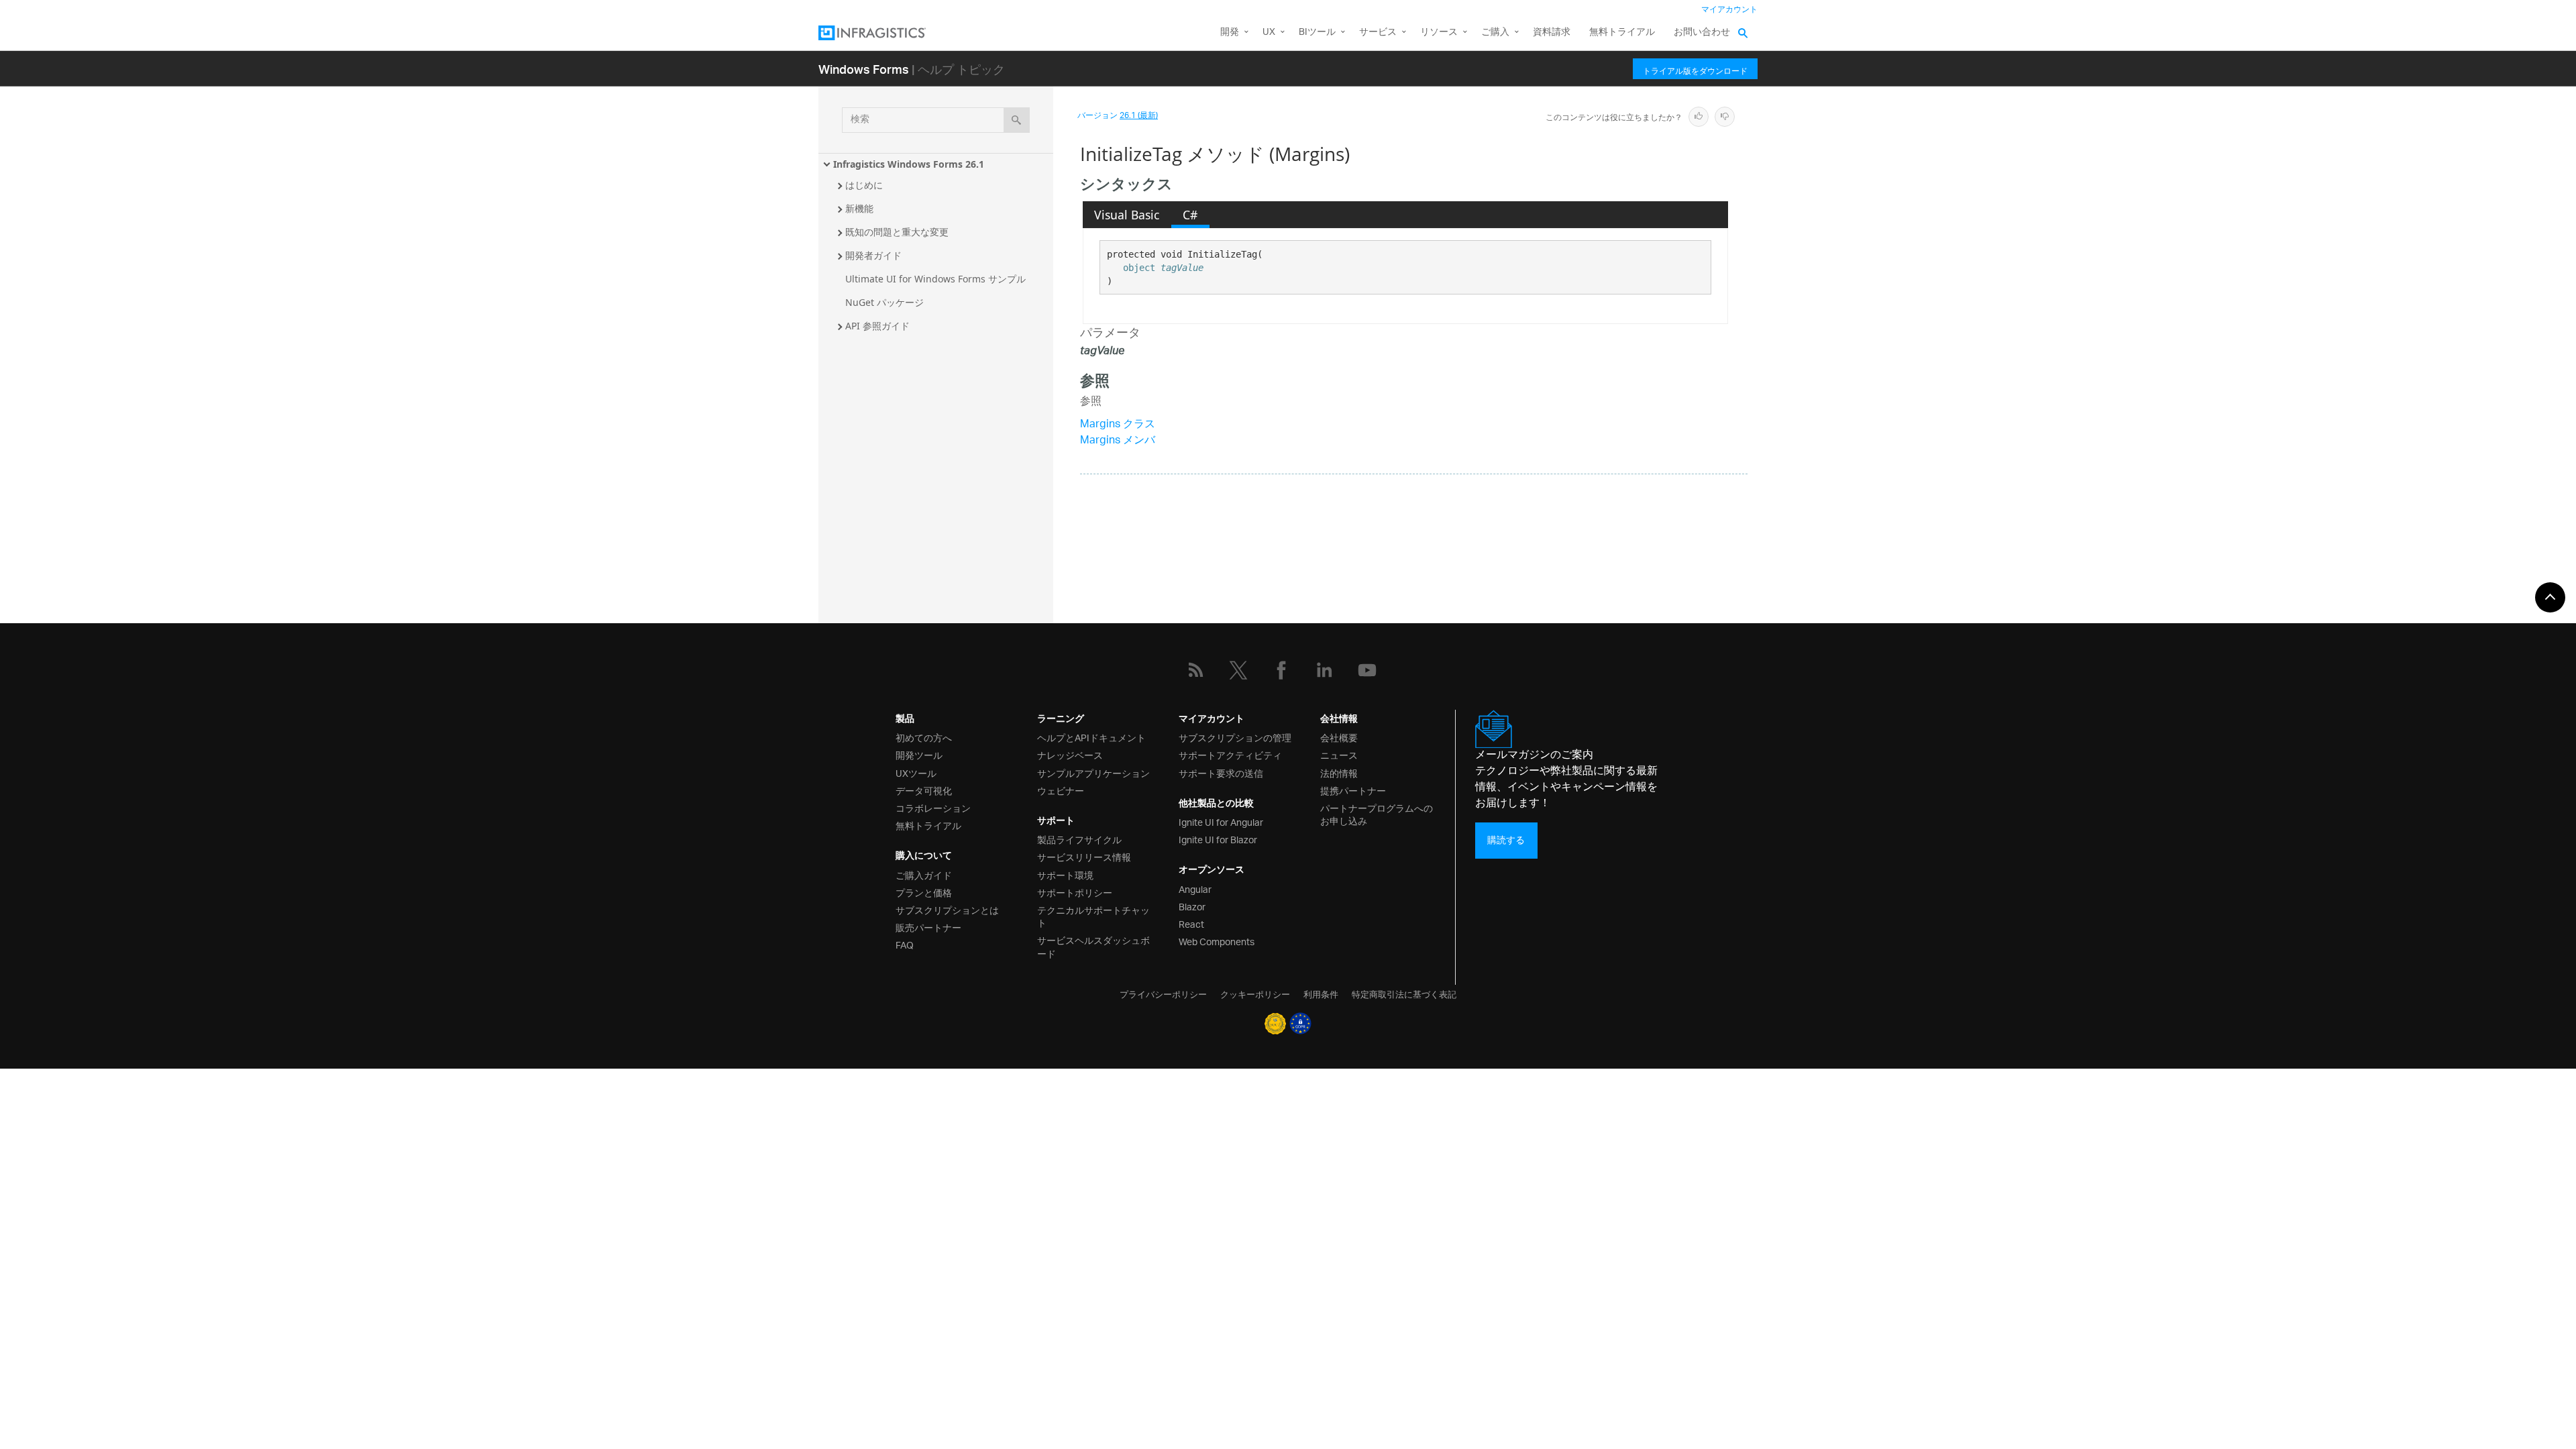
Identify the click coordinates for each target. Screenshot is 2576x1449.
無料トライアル (1622, 33)
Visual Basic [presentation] (1127, 215)
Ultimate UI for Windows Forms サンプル (935, 279)
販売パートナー (928, 927)
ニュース (1339, 754)
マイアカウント (1729, 10)
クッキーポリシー (1255, 994)
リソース (1439, 33)
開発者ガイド (873, 255)
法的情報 (1339, 772)
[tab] (1127, 215)
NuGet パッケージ (884, 302)
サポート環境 (1065, 874)
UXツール (916, 772)
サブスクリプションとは (947, 909)
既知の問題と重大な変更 (897, 232)
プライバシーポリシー (1163, 994)
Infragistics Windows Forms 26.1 (909, 164)
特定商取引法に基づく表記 (1404, 994)
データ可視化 (924, 790)
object (1139, 268)
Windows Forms (864, 69)
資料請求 (1552, 33)
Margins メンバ (1118, 441)
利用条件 (1321, 994)
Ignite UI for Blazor (1218, 839)
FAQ (905, 944)
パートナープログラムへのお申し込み (1377, 814)
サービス (1378, 33)
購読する (1506, 840)
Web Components (1217, 941)
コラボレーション (933, 807)
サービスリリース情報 (1084, 856)
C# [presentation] (1190, 215)
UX (1269, 33)
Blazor (1192, 906)
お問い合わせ (1702, 33)
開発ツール (919, 754)
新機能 (859, 208)
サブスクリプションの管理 (1235, 737)
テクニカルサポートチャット (1093, 916)
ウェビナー (1061, 790)
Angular (1195, 889)
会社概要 (1339, 737)
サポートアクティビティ (1230, 754)
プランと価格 (924, 892)
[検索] (1017, 120)
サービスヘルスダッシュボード (1093, 946)
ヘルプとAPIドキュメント (1091, 737)
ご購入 (1495, 33)
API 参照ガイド (877, 326)
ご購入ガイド (924, 874)
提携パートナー (1353, 790)
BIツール (1317, 33)
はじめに (864, 185)
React (1191, 923)
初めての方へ (924, 737)
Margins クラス (1118, 425)
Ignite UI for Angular (1221, 821)
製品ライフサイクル (1079, 839)
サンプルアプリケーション (1093, 772)
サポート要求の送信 (1221, 772)
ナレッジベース (1070, 754)
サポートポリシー (1075, 892)
